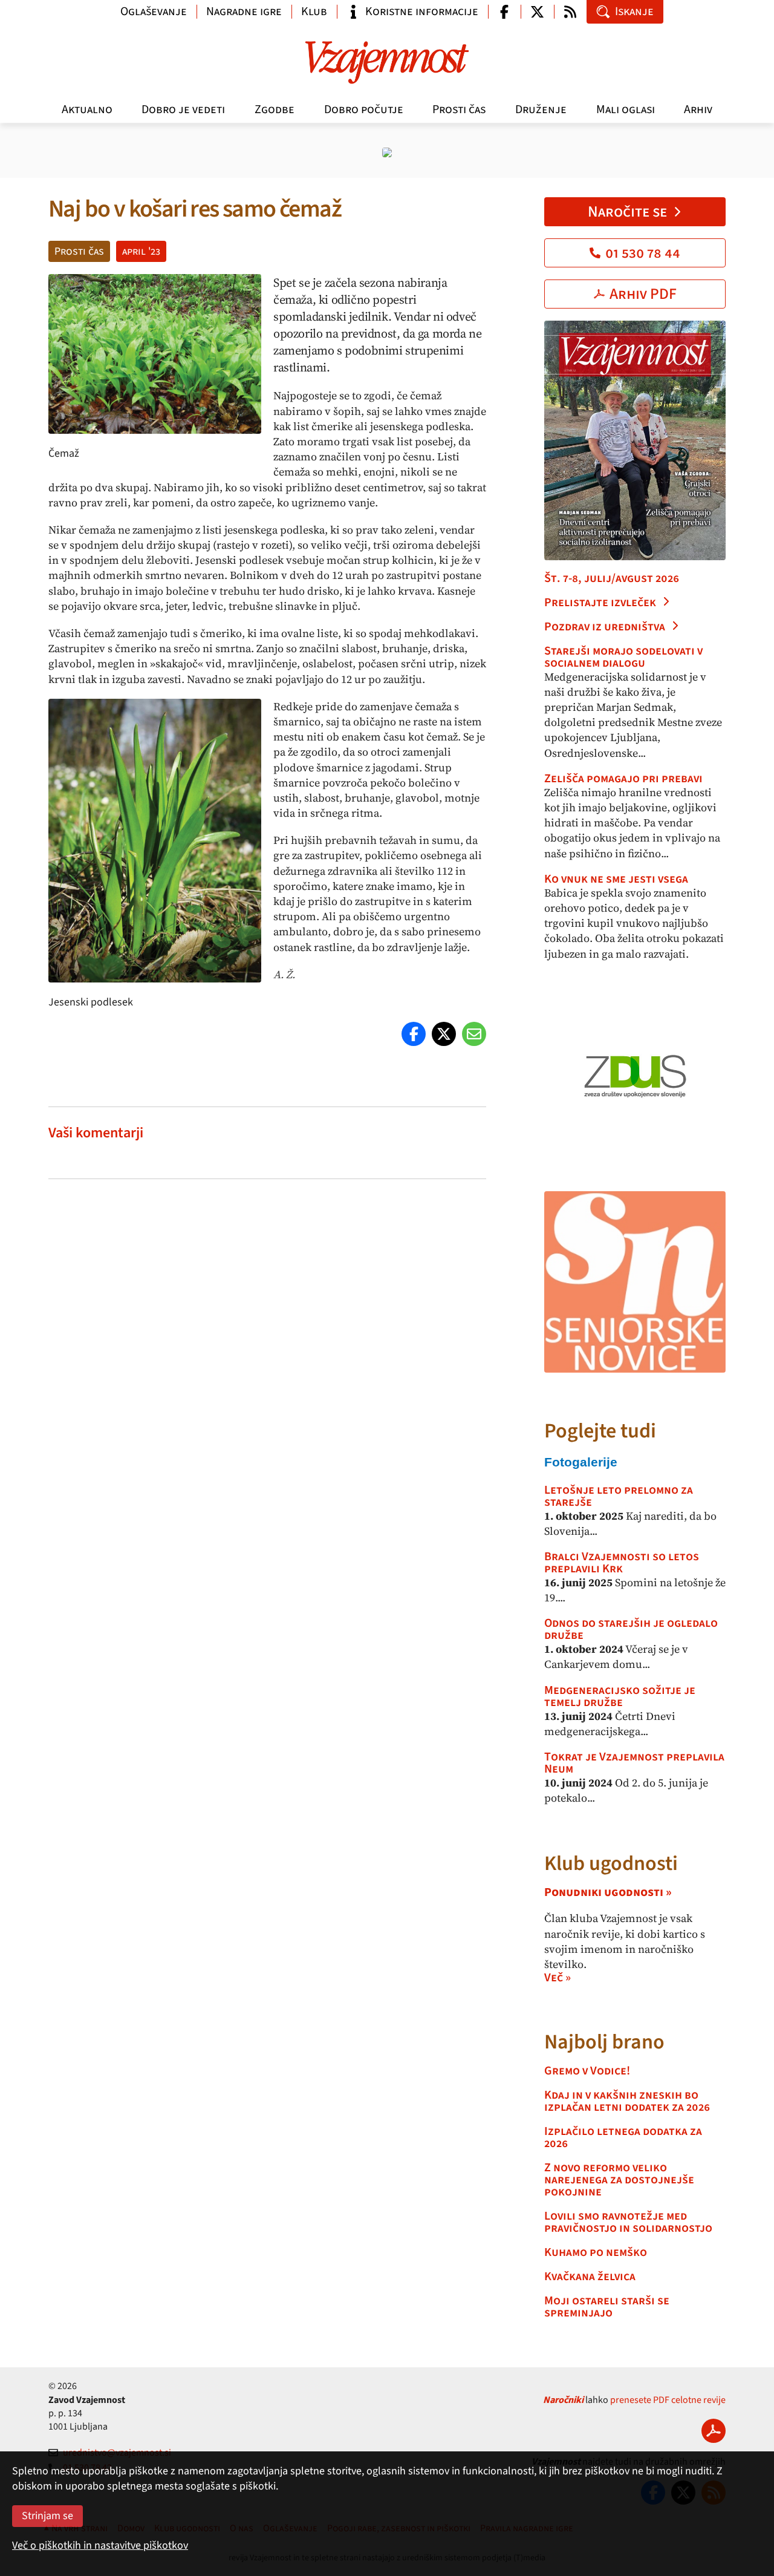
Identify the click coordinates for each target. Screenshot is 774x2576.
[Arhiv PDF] (714, 2431)
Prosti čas (459, 110)
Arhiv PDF (643, 294)
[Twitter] (444, 1034)
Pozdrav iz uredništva (605, 627)
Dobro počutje (364, 110)
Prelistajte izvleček (600, 603)
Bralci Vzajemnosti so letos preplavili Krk (622, 1563)
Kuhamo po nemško (596, 2252)
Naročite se (627, 212)
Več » (558, 1978)
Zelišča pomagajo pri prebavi (623, 779)
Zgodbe (275, 110)
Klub (314, 11)
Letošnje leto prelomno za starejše (619, 1496)
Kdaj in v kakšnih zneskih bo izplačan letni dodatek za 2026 (627, 2101)
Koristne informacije (422, 11)
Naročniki (563, 2400)
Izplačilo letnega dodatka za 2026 (623, 2137)
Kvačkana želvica (590, 2277)
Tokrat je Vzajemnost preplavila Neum (634, 1763)
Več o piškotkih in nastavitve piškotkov (100, 2545)
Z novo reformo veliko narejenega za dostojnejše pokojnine (619, 2180)
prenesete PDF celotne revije (668, 2400)
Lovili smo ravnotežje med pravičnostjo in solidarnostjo (628, 2222)
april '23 (141, 251)
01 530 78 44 (643, 253)
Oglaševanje (154, 11)
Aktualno (87, 110)
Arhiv (698, 110)
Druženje (541, 110)
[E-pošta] (474, 1034)
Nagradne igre (244, 11)
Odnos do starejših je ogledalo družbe (631, 1629)
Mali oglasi (626, 110)
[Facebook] (414, 1034)
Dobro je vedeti (183, 110)
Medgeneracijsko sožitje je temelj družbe (620, 1696)
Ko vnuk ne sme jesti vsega (616, 879)
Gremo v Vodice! (587, 2071)
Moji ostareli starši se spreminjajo (607, 2307)
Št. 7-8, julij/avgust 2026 (612, 578)
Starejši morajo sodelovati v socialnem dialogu (623, 657)
